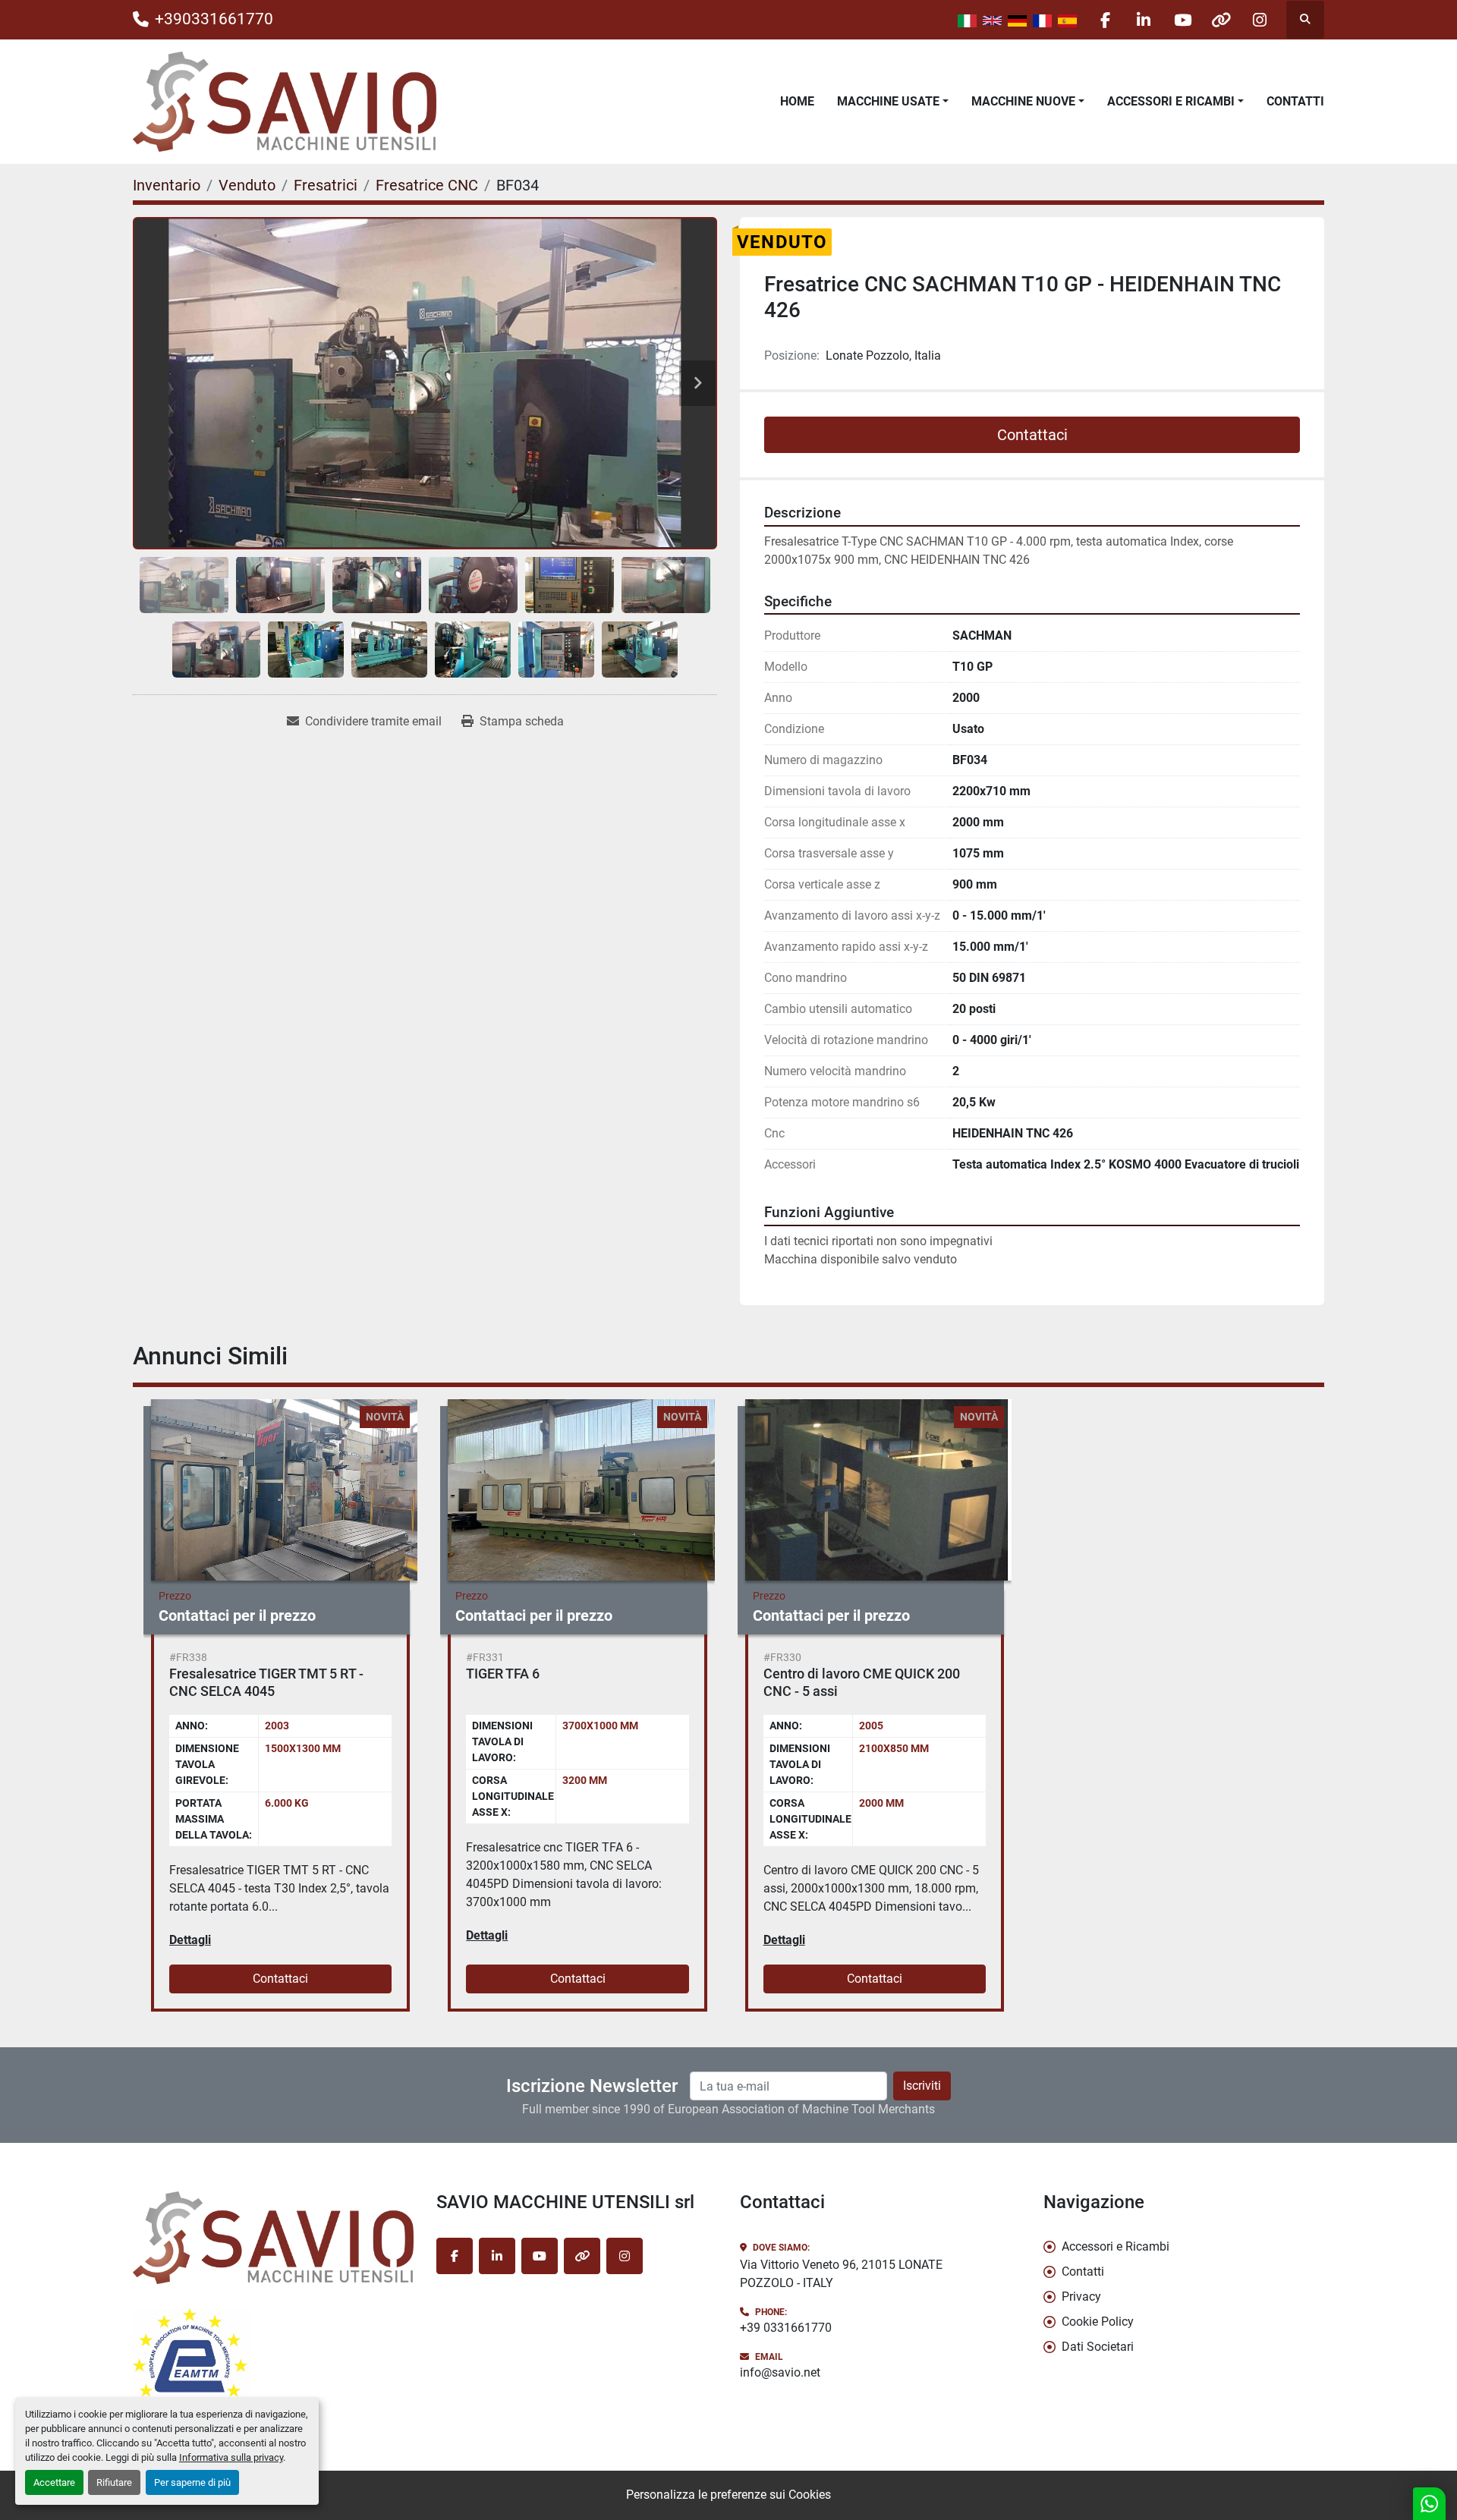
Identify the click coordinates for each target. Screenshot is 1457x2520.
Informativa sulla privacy (231, 2457)
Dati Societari (1098, 2347)
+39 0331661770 (786, 2328)
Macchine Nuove (1023, 101)
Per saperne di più (192, 2482)
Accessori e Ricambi (1171, 101)
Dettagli (190, 1940)
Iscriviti (922, 2086)
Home (797, 101)
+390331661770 (214, 19)
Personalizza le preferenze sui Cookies (728, 2495)
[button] (893, 102)
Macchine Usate (888, 101)
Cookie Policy (1098, 2322)
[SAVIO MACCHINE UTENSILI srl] (273, 2238)
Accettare (54, 2482)
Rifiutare (114, 2482)
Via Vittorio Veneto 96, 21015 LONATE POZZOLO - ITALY (841, 2274)
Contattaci (1032, 435)
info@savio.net (780, 2372)
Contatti (1295, 101)
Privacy (1081, 2297)
